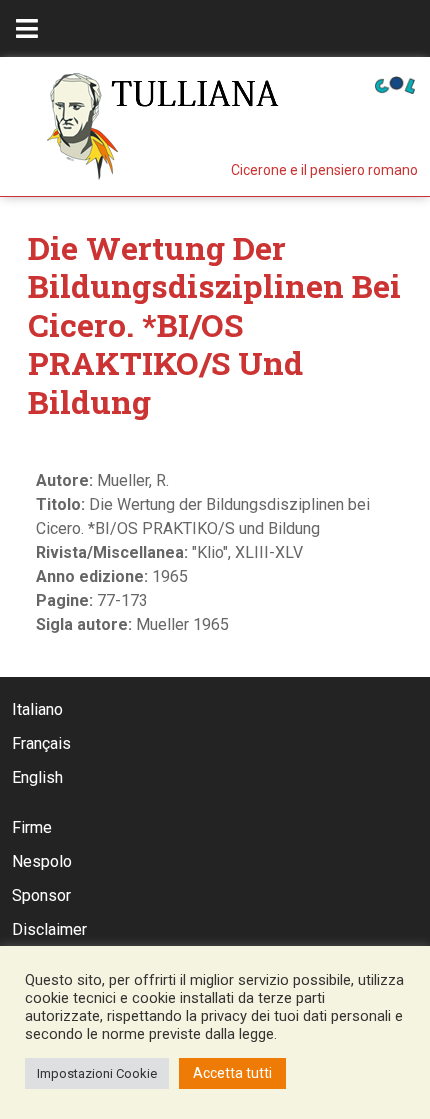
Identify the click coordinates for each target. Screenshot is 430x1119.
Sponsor (41, 895)
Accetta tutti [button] (232, 1073)
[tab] (27, 28)
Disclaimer (49, 929)
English (37, 777)
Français (41, 743)
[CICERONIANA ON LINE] (395, 83)
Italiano (37, 709)
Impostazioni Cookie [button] (97, 1073)
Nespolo (42, 861)
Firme (32, 827)
